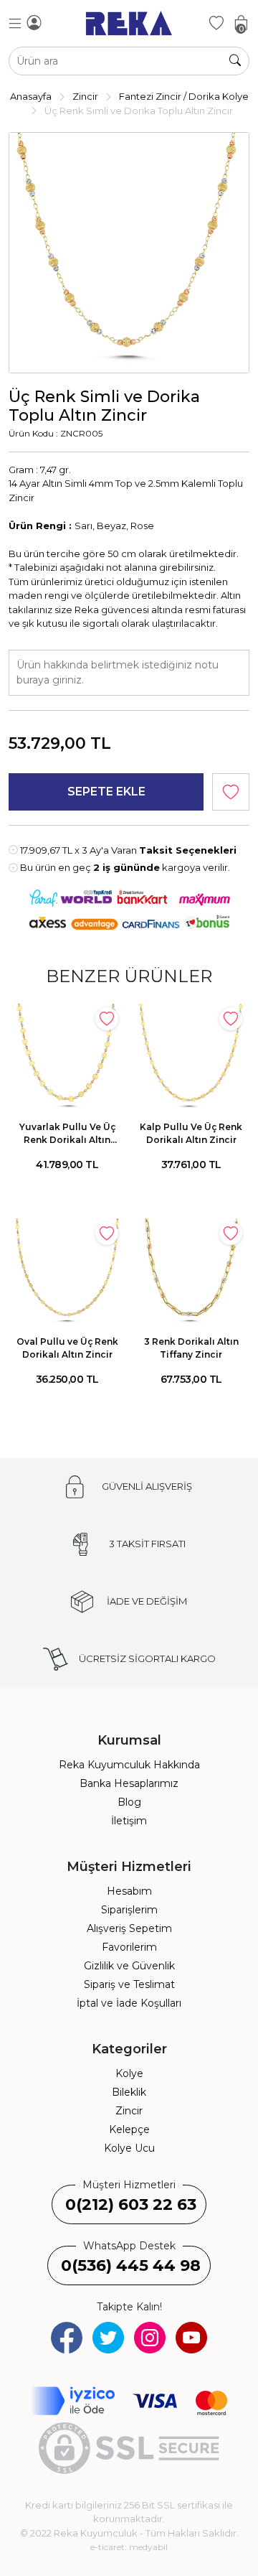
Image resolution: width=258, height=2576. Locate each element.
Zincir (129, 2111)
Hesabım (129, 1891)
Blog (129, 1802)
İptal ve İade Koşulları (129, 2003)
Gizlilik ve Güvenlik (129, 1966)
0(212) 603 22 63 (131, 2204)
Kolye (129, 2073)
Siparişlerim (129, 1910)
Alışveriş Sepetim (129, 1928)
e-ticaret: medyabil (129, 2547)
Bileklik (129, 2092)
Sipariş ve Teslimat (129, 1984)
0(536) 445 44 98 (131, 2265)
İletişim (129, 1821)
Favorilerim (129, 1947)
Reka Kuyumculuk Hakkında (129, 1765)
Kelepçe (129, 2129)
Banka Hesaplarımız (129, 1783)
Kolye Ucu (129, 2148)
